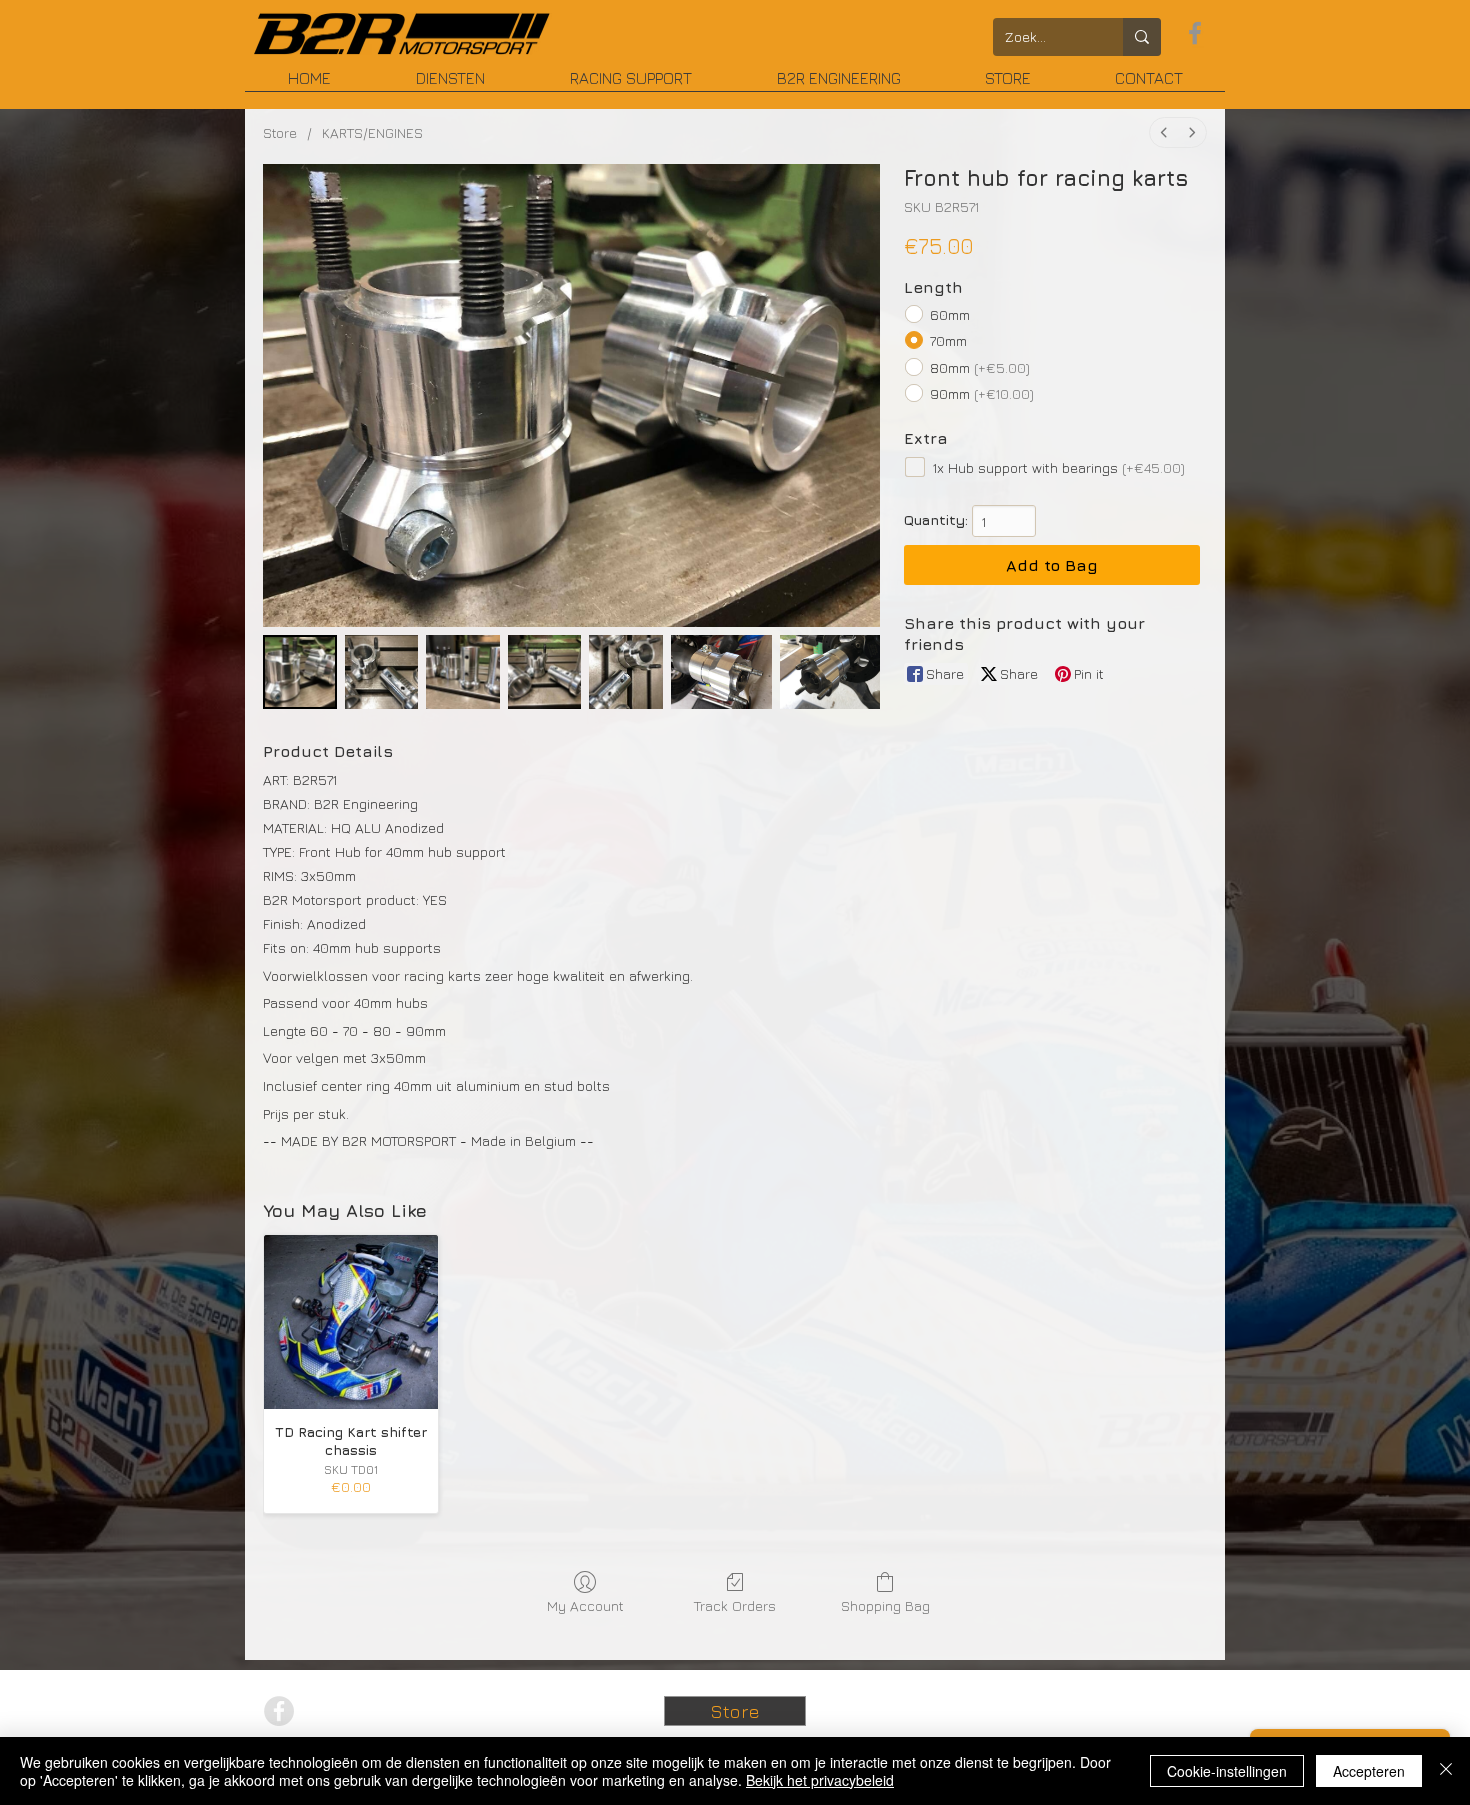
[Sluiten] (1446, 1771)
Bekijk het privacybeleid (820, 1780)
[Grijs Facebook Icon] (1195, 33)
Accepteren (1369, 1771)
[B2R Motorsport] (402, 33)
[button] (838, 84)
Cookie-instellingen (1227, 1771)
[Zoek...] (1142, 37)
